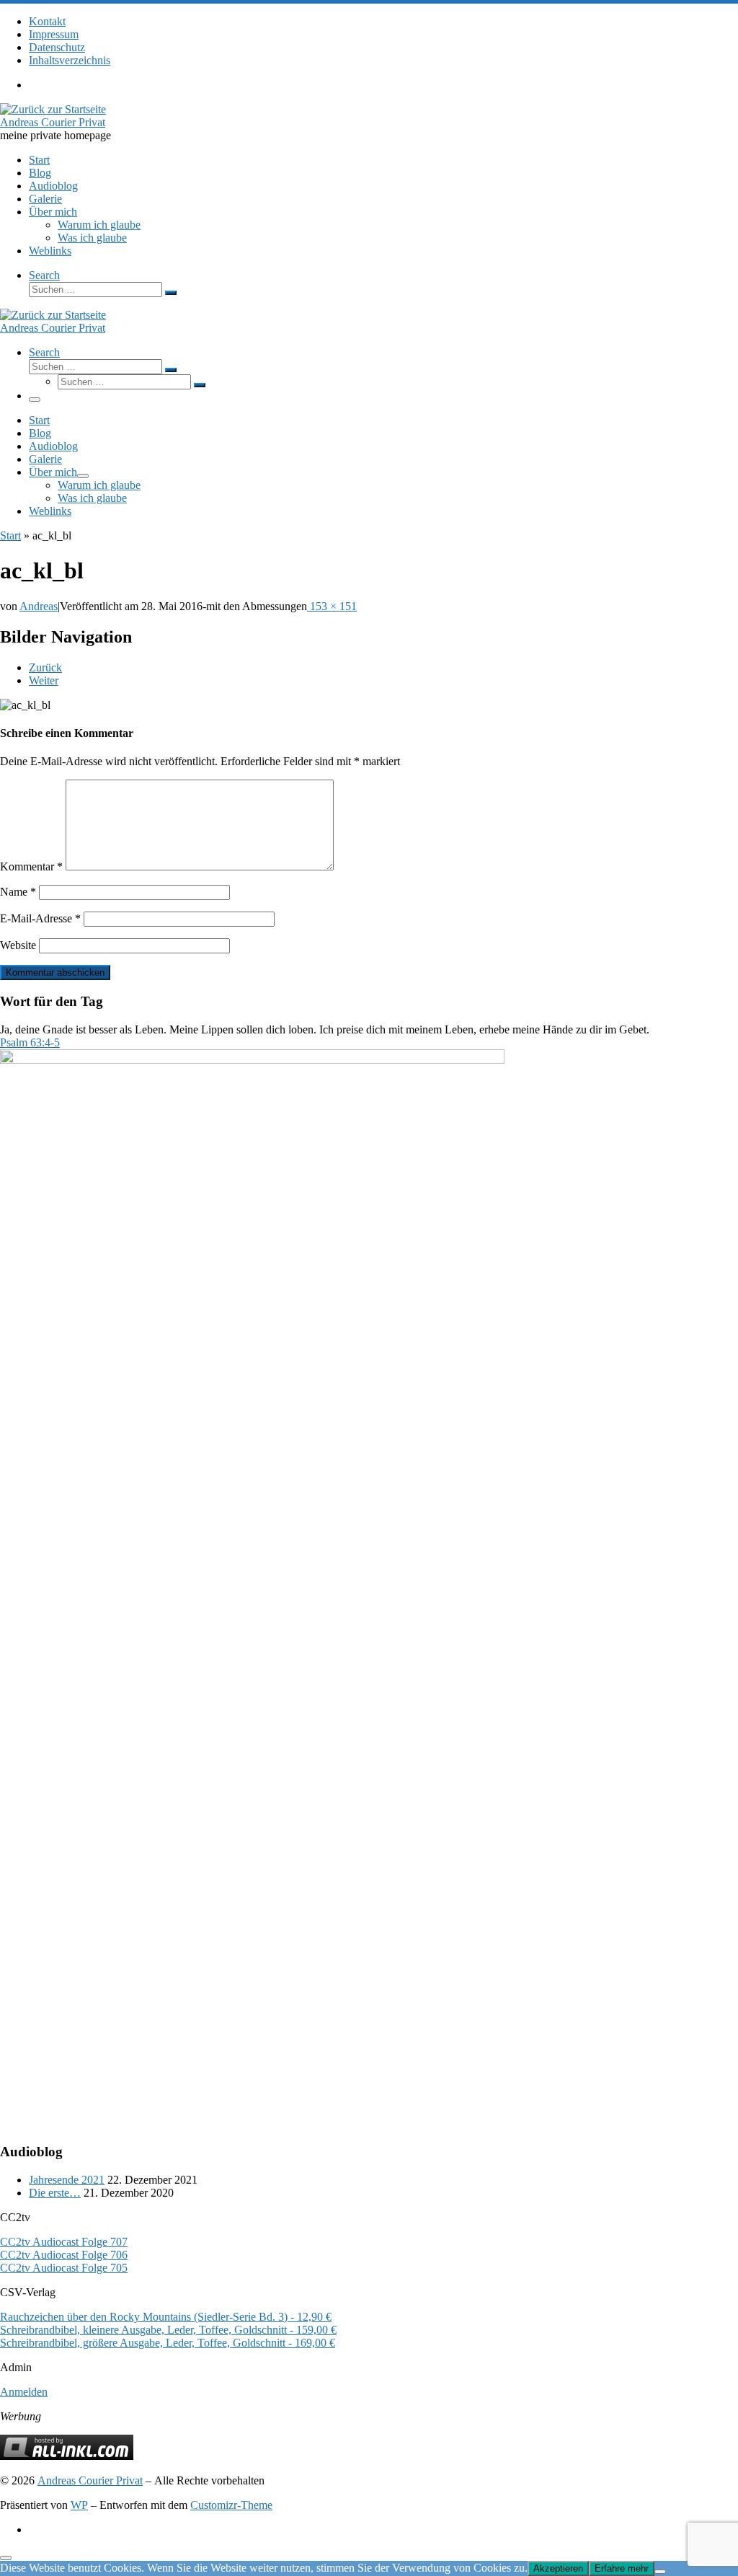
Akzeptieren (558, 2568)
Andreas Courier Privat (90, 2480)
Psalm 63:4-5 (30, 1042)
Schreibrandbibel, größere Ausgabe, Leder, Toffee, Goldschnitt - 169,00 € (168, 2343)
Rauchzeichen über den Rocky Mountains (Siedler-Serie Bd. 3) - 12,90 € (166, 2317)
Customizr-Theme (231, 2505)
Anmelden (24, 2392)
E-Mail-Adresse (40, 918)
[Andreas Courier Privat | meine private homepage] (53, 109)
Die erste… (55, 2193)
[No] (660, 2572)
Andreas (39, 606)
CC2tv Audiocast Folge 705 (64, 2268)
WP (79, 2505)
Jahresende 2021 (67, 2180)
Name (18, 892)
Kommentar (31, 866)
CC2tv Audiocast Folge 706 (64, 2255)
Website (18, 945)
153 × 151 (332, 606)
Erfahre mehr (622, 2568)
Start (10, 535)
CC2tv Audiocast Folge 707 (64, 2242)
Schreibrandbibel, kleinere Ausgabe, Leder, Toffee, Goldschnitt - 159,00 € (168, 2330)
